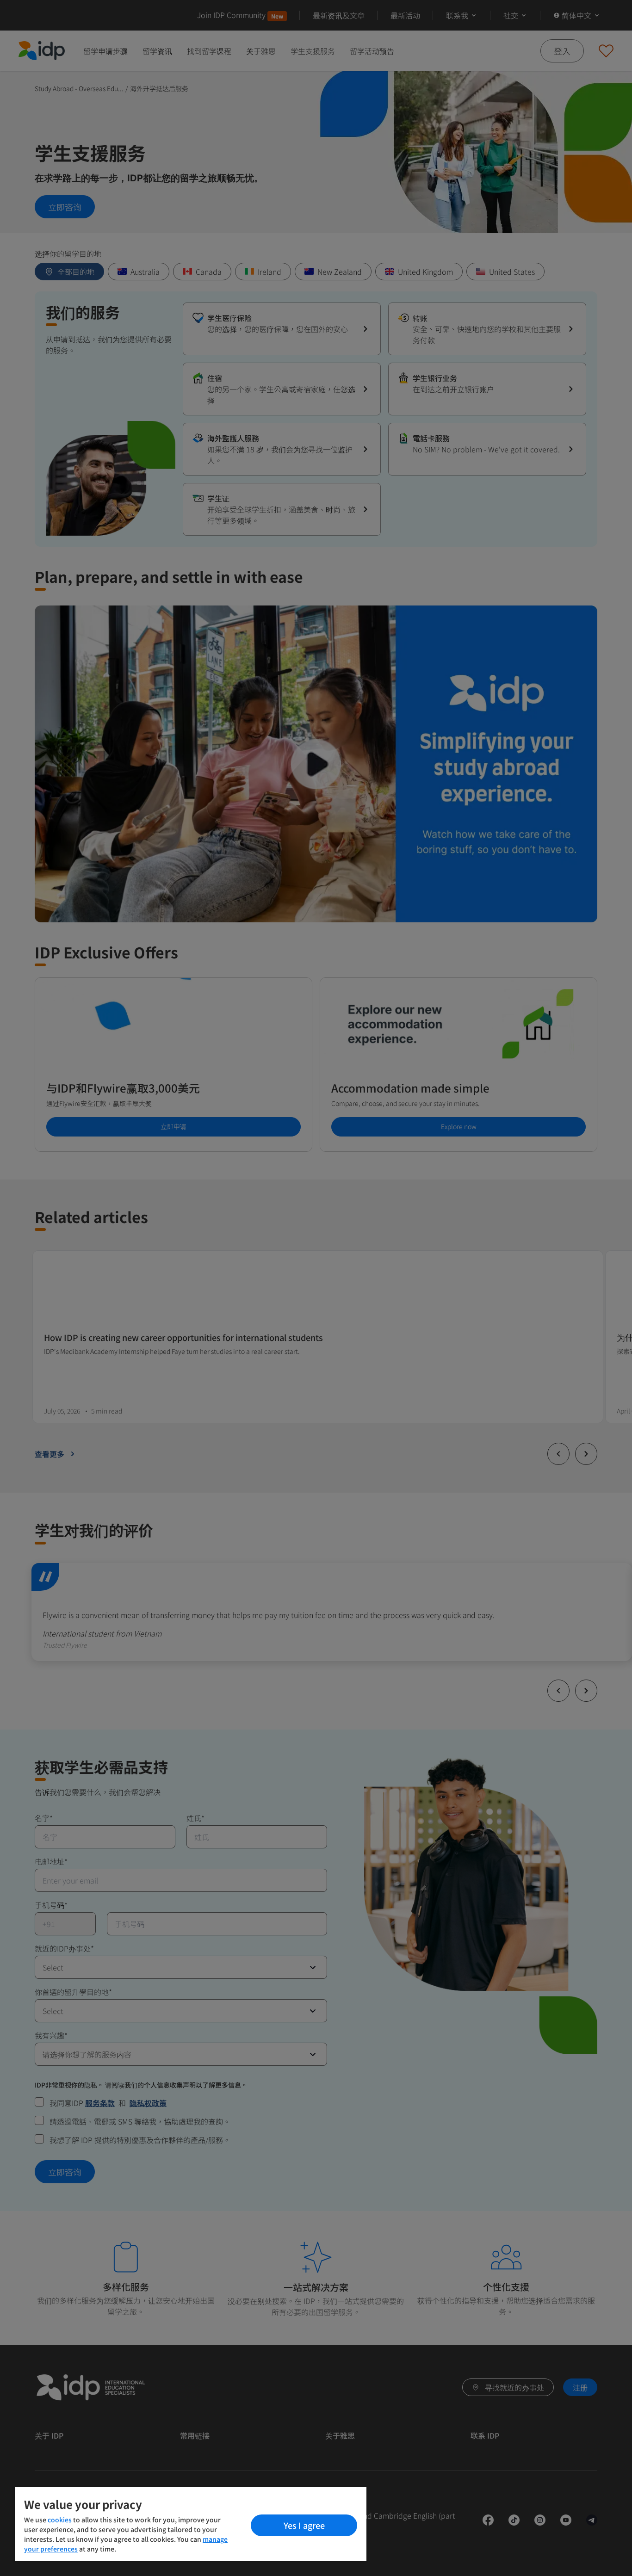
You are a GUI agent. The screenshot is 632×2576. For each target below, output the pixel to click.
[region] (191, 2524)
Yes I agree (304, 2525)
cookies (60, 2520)
